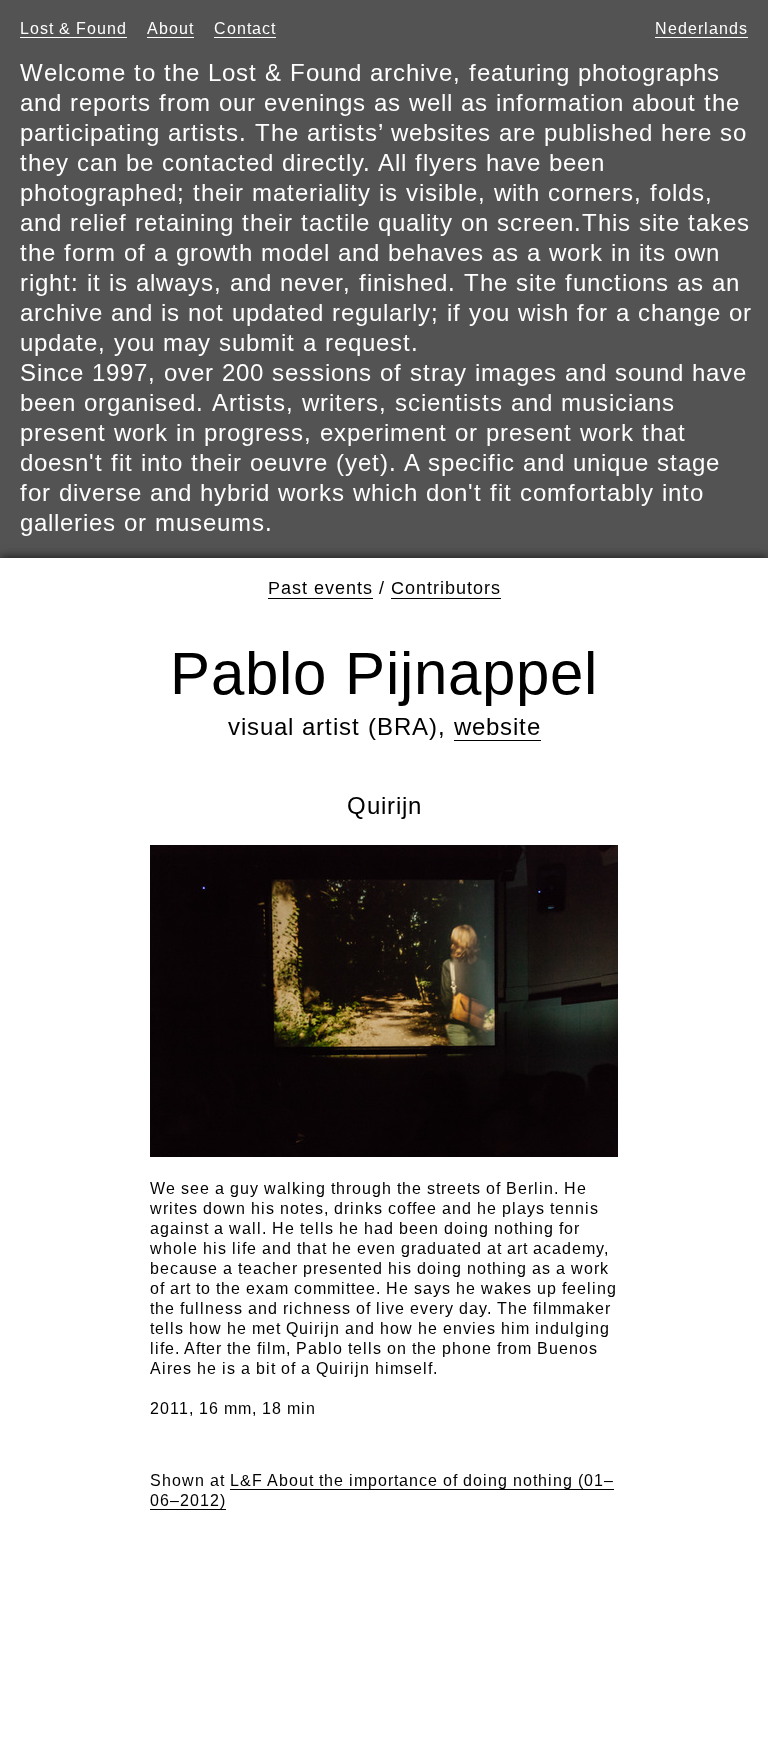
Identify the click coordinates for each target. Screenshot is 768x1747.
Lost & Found (73, 28)
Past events (320, 588)
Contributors (446, 588)
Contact (245, 28)
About (170, 28)
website (497, 726)
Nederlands (701, 28)
